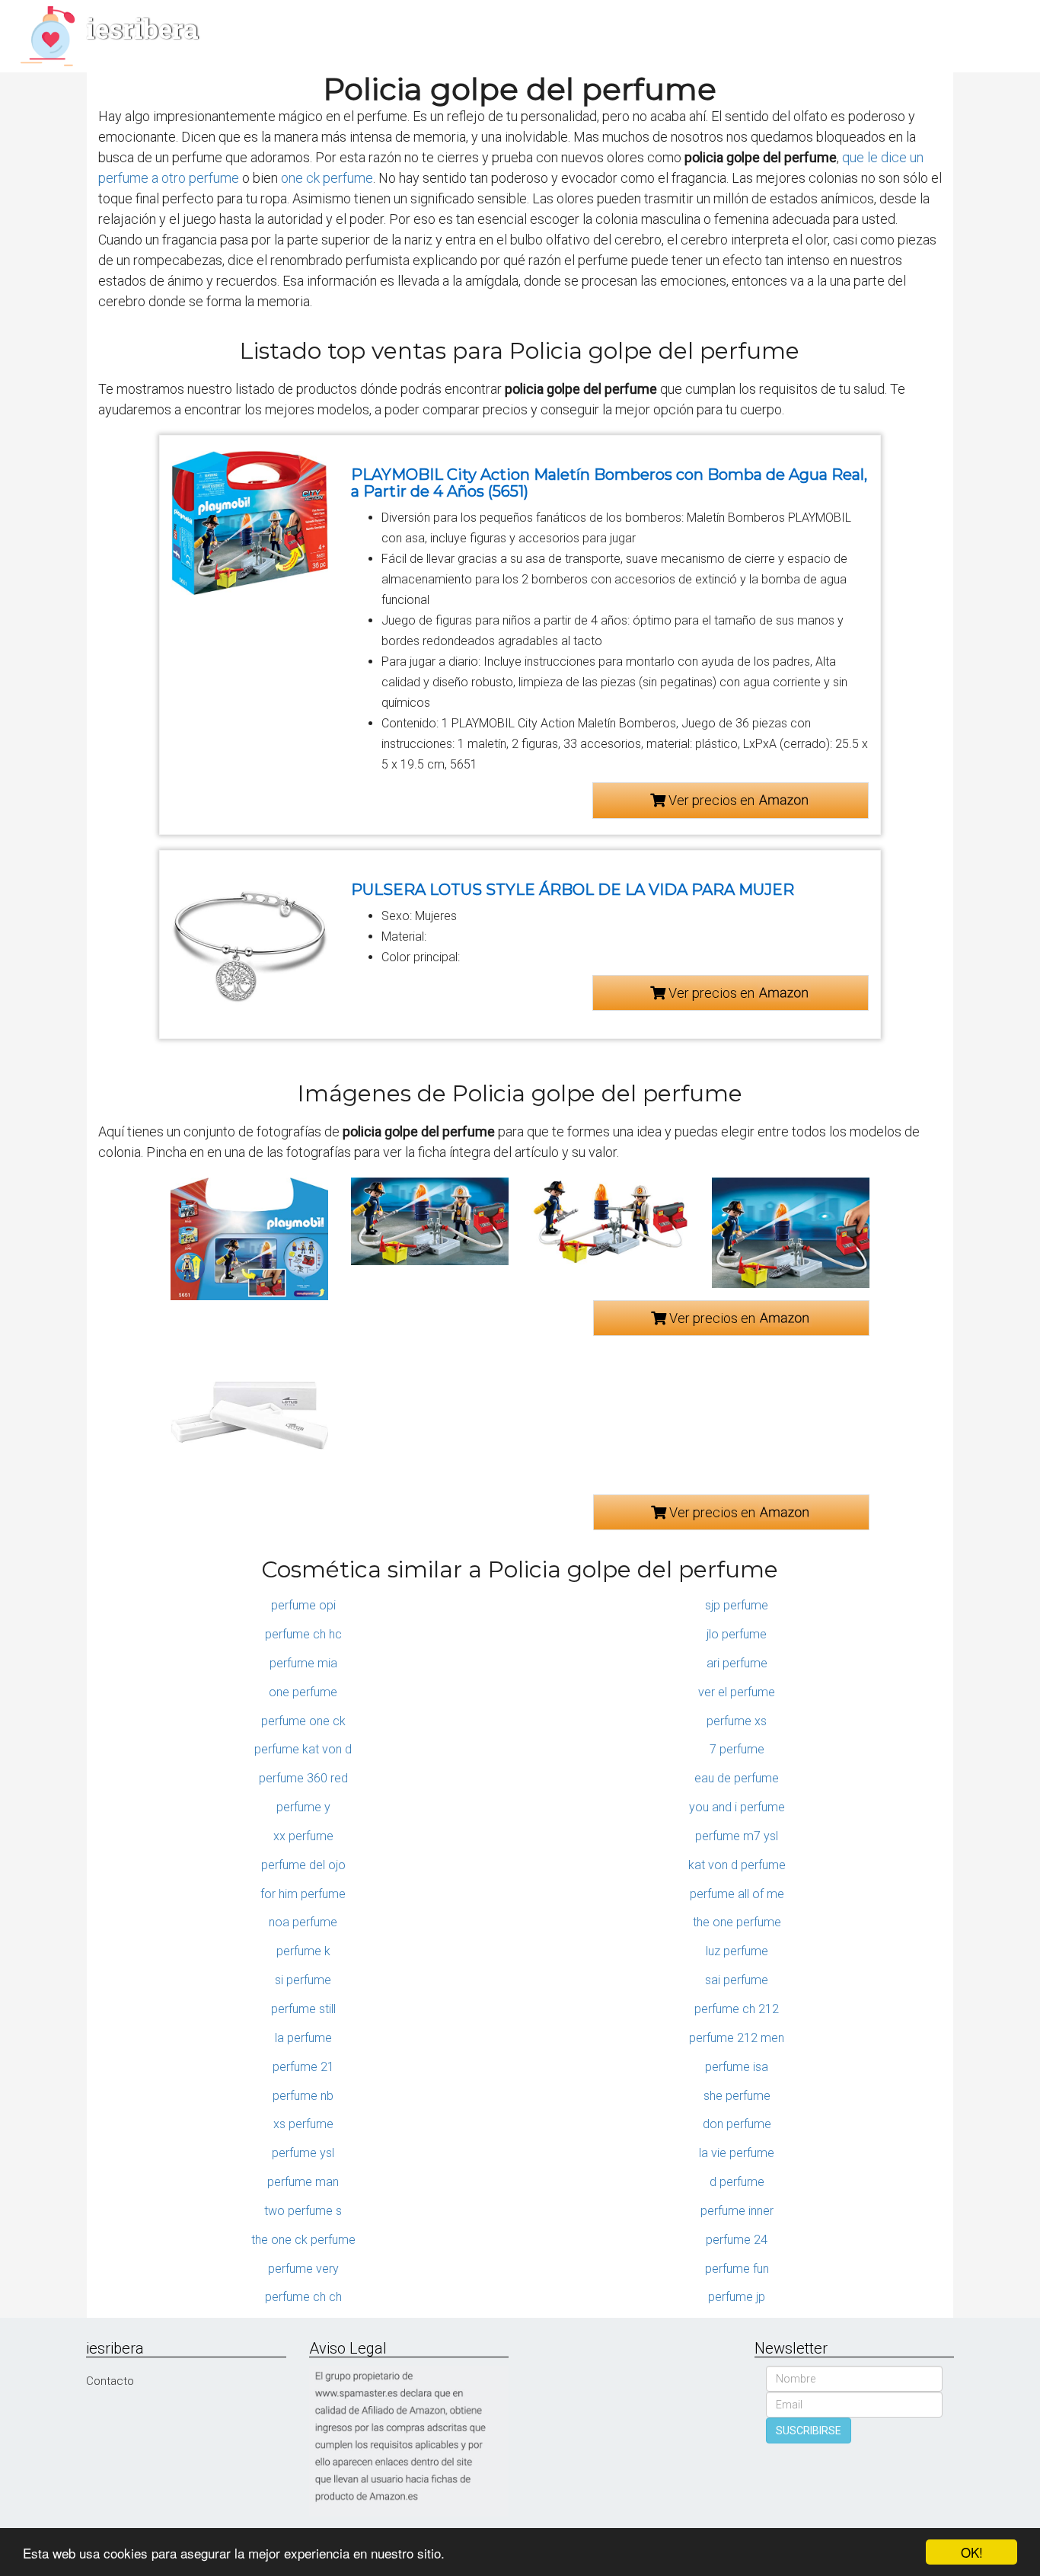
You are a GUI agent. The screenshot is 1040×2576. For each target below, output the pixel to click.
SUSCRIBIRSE (809, 2431)
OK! (972, 2552)
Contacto (110, 2381)
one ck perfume (327, 178)
